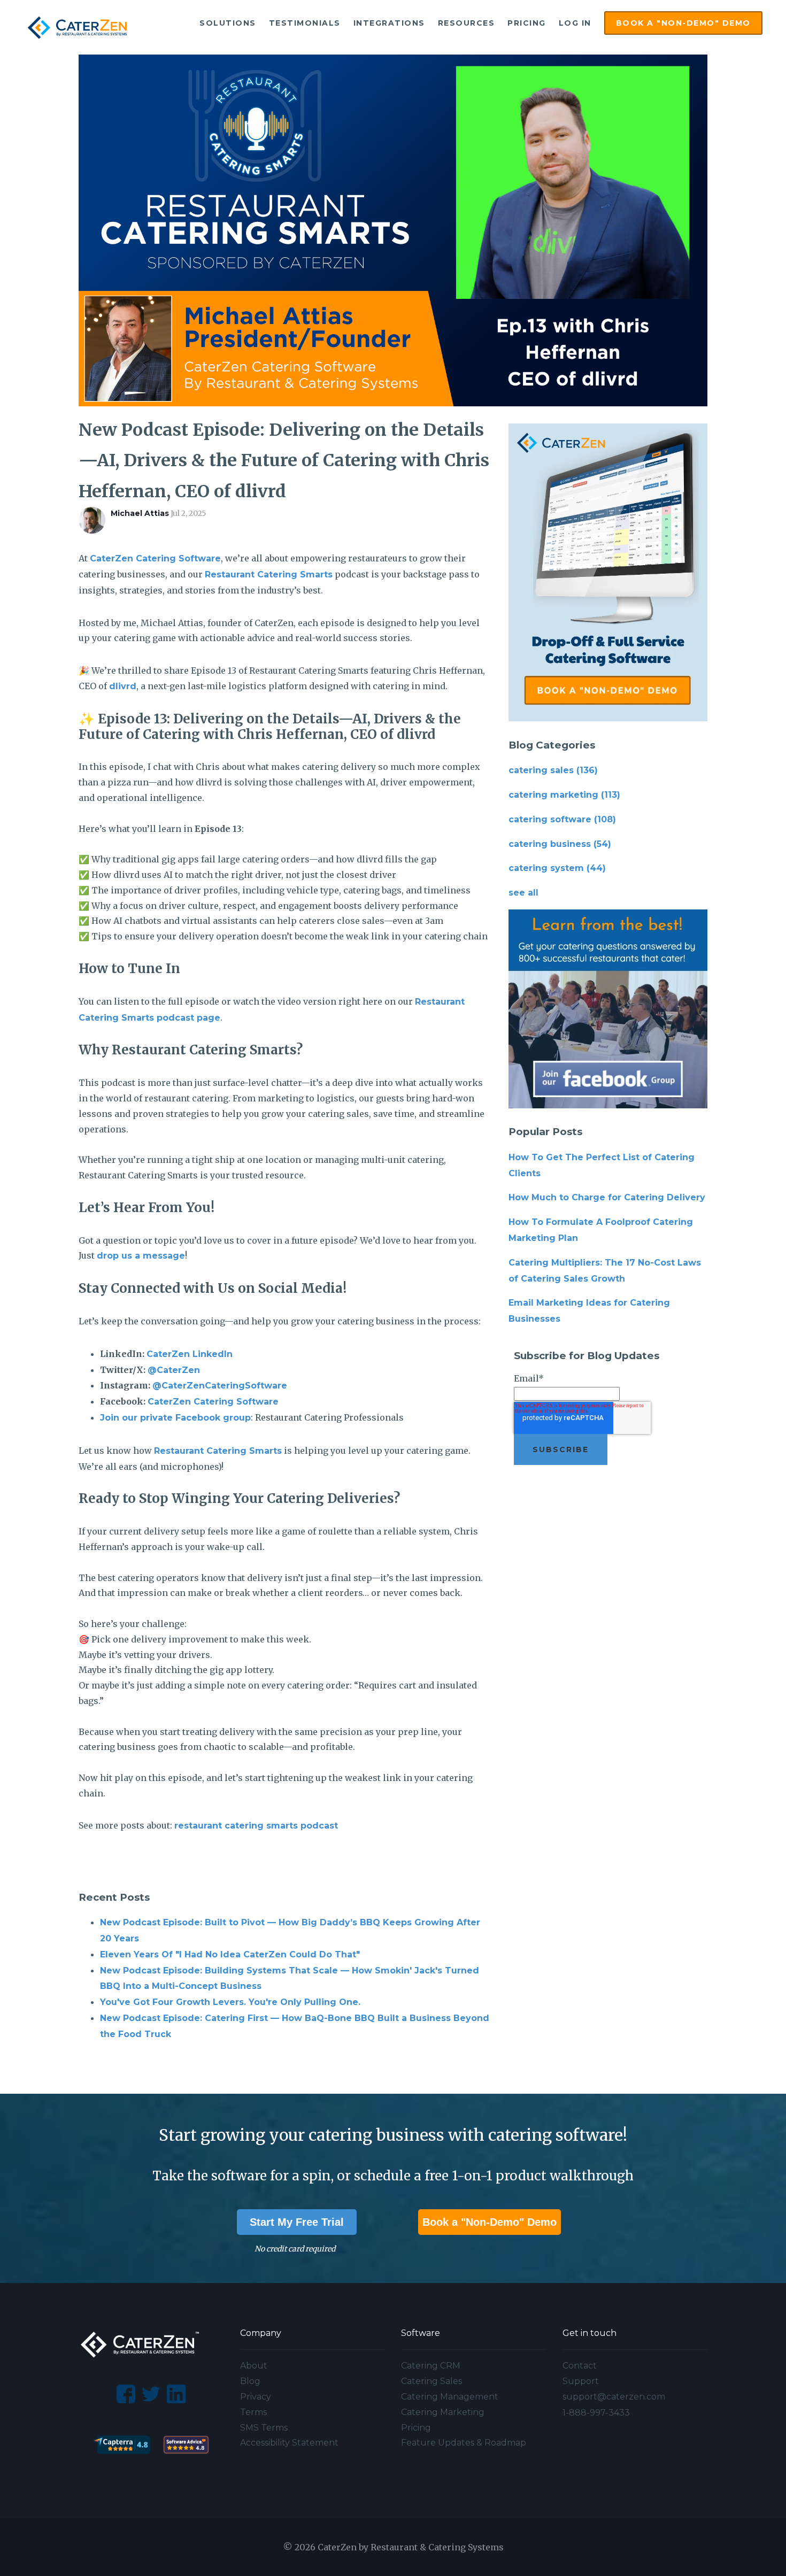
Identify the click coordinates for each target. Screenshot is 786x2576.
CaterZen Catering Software (155, 558)
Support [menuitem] (581, 2381)
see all (523, 893)
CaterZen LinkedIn (190, 1354)
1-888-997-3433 (596, 2413)
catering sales (553, 770)
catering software (562, 819)
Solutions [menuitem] (228, 23)
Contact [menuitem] (580, 2366)
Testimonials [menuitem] (305, 23)
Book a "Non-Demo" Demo (490, 2222)
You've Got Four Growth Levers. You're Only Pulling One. (230, 2002)
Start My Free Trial (297, 2222)
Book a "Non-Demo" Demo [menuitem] (683, 23)
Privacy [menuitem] (256, 2397)
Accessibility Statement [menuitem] (289, 2443)
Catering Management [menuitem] (450, 2397)
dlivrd (123, 686)
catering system (557, 868)
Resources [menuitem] (467, 23)
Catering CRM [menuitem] (431, 2366)
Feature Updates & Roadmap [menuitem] (464, 2443)
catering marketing (564, 795)
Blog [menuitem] (250, 2381)
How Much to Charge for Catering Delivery (607, 1197)
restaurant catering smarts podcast (256, 1826)
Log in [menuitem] (575, 23)
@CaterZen (174, 1370)
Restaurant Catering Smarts (269, 574)
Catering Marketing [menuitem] (443, 2412)
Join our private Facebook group (175, 1418)
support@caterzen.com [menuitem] (614, 2397)
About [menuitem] (254, 2366)
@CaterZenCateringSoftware (220, 1386)
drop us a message (141, 1256)
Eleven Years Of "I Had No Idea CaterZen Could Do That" (230, 1954)
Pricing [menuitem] (527, 23)
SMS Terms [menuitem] (264, 2428)
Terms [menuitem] (253, 2412)
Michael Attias (140, 513)
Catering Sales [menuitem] (431, 2381)
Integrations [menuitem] (389, 23)
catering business (560, 844)
